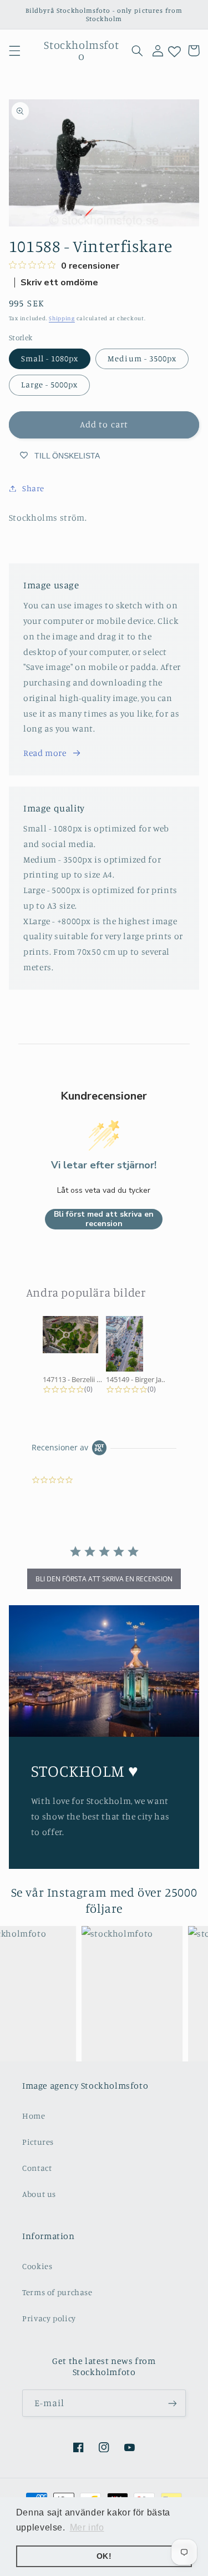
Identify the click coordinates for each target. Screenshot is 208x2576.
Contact (37, 2168)
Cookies (37, 2266)
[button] (14, 51)
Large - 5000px (50, 384)
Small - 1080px (50, 358)
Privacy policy (49, 2318)
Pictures (38, 2142)
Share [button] (33, 488)
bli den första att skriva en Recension (104, 1579)
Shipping (62, 318)
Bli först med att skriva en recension (104, 1219)
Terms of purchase (57, 2292)
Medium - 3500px (142, 358)
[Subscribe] (173, 2403)
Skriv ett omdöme (59, 283)
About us (39, 2194)
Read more (45, 753)
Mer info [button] (87, 2527)
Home (34, 2116)
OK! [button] (104, 2556)
